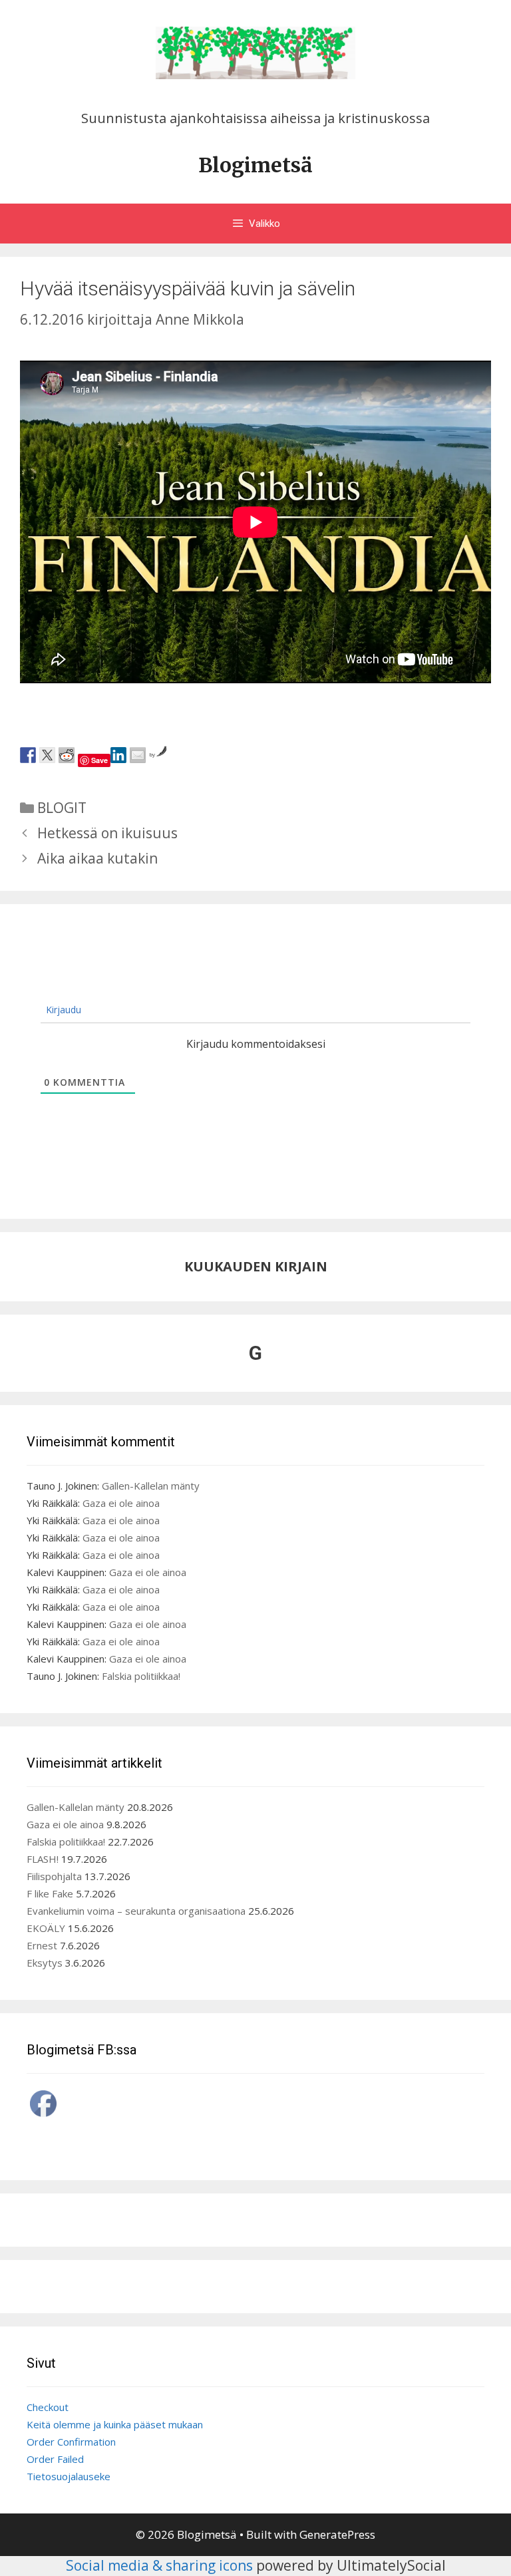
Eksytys (45, 1963)
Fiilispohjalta (54, 1876)
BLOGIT (62, 808)
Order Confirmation (71, 2442)
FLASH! (43, 1859)
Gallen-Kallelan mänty (151, 1486)
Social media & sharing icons (161, 2565)
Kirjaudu (62, 1010)
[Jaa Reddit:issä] (67, 755)
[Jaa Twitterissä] (47, 755)
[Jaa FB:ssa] (28, 755)
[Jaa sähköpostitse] (138, 755)
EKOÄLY (46, 1928)
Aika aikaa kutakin (97, 858)
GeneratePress (337, 2534)
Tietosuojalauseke (69, 2476)
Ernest (42, 1945)
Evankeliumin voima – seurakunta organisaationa (136, 1911)
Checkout (48, 2407)
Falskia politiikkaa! (141, 1676)
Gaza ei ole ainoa (121, 1503)
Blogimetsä (255, 165)
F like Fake (50, 1893)
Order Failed (55, 2459)
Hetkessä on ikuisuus (107, 833)
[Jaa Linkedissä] (118, 755)
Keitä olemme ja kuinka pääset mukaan (115, 2424)
